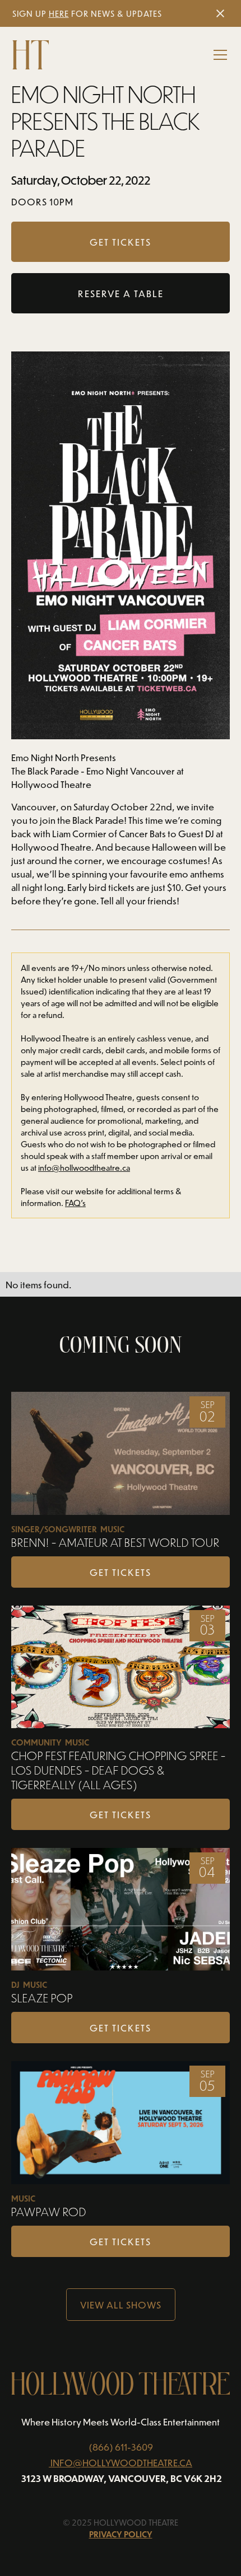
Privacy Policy (121, 2534)
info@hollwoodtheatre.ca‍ (84, 1168)
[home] (31, 55)
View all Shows (121, 2305)
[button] (218, 55)
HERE (59, 14)
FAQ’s (75, 1203)
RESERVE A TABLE (121, 293)
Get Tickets (121, 1572)
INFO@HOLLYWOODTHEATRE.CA (121, 2462)
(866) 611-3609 (121, 2447)
